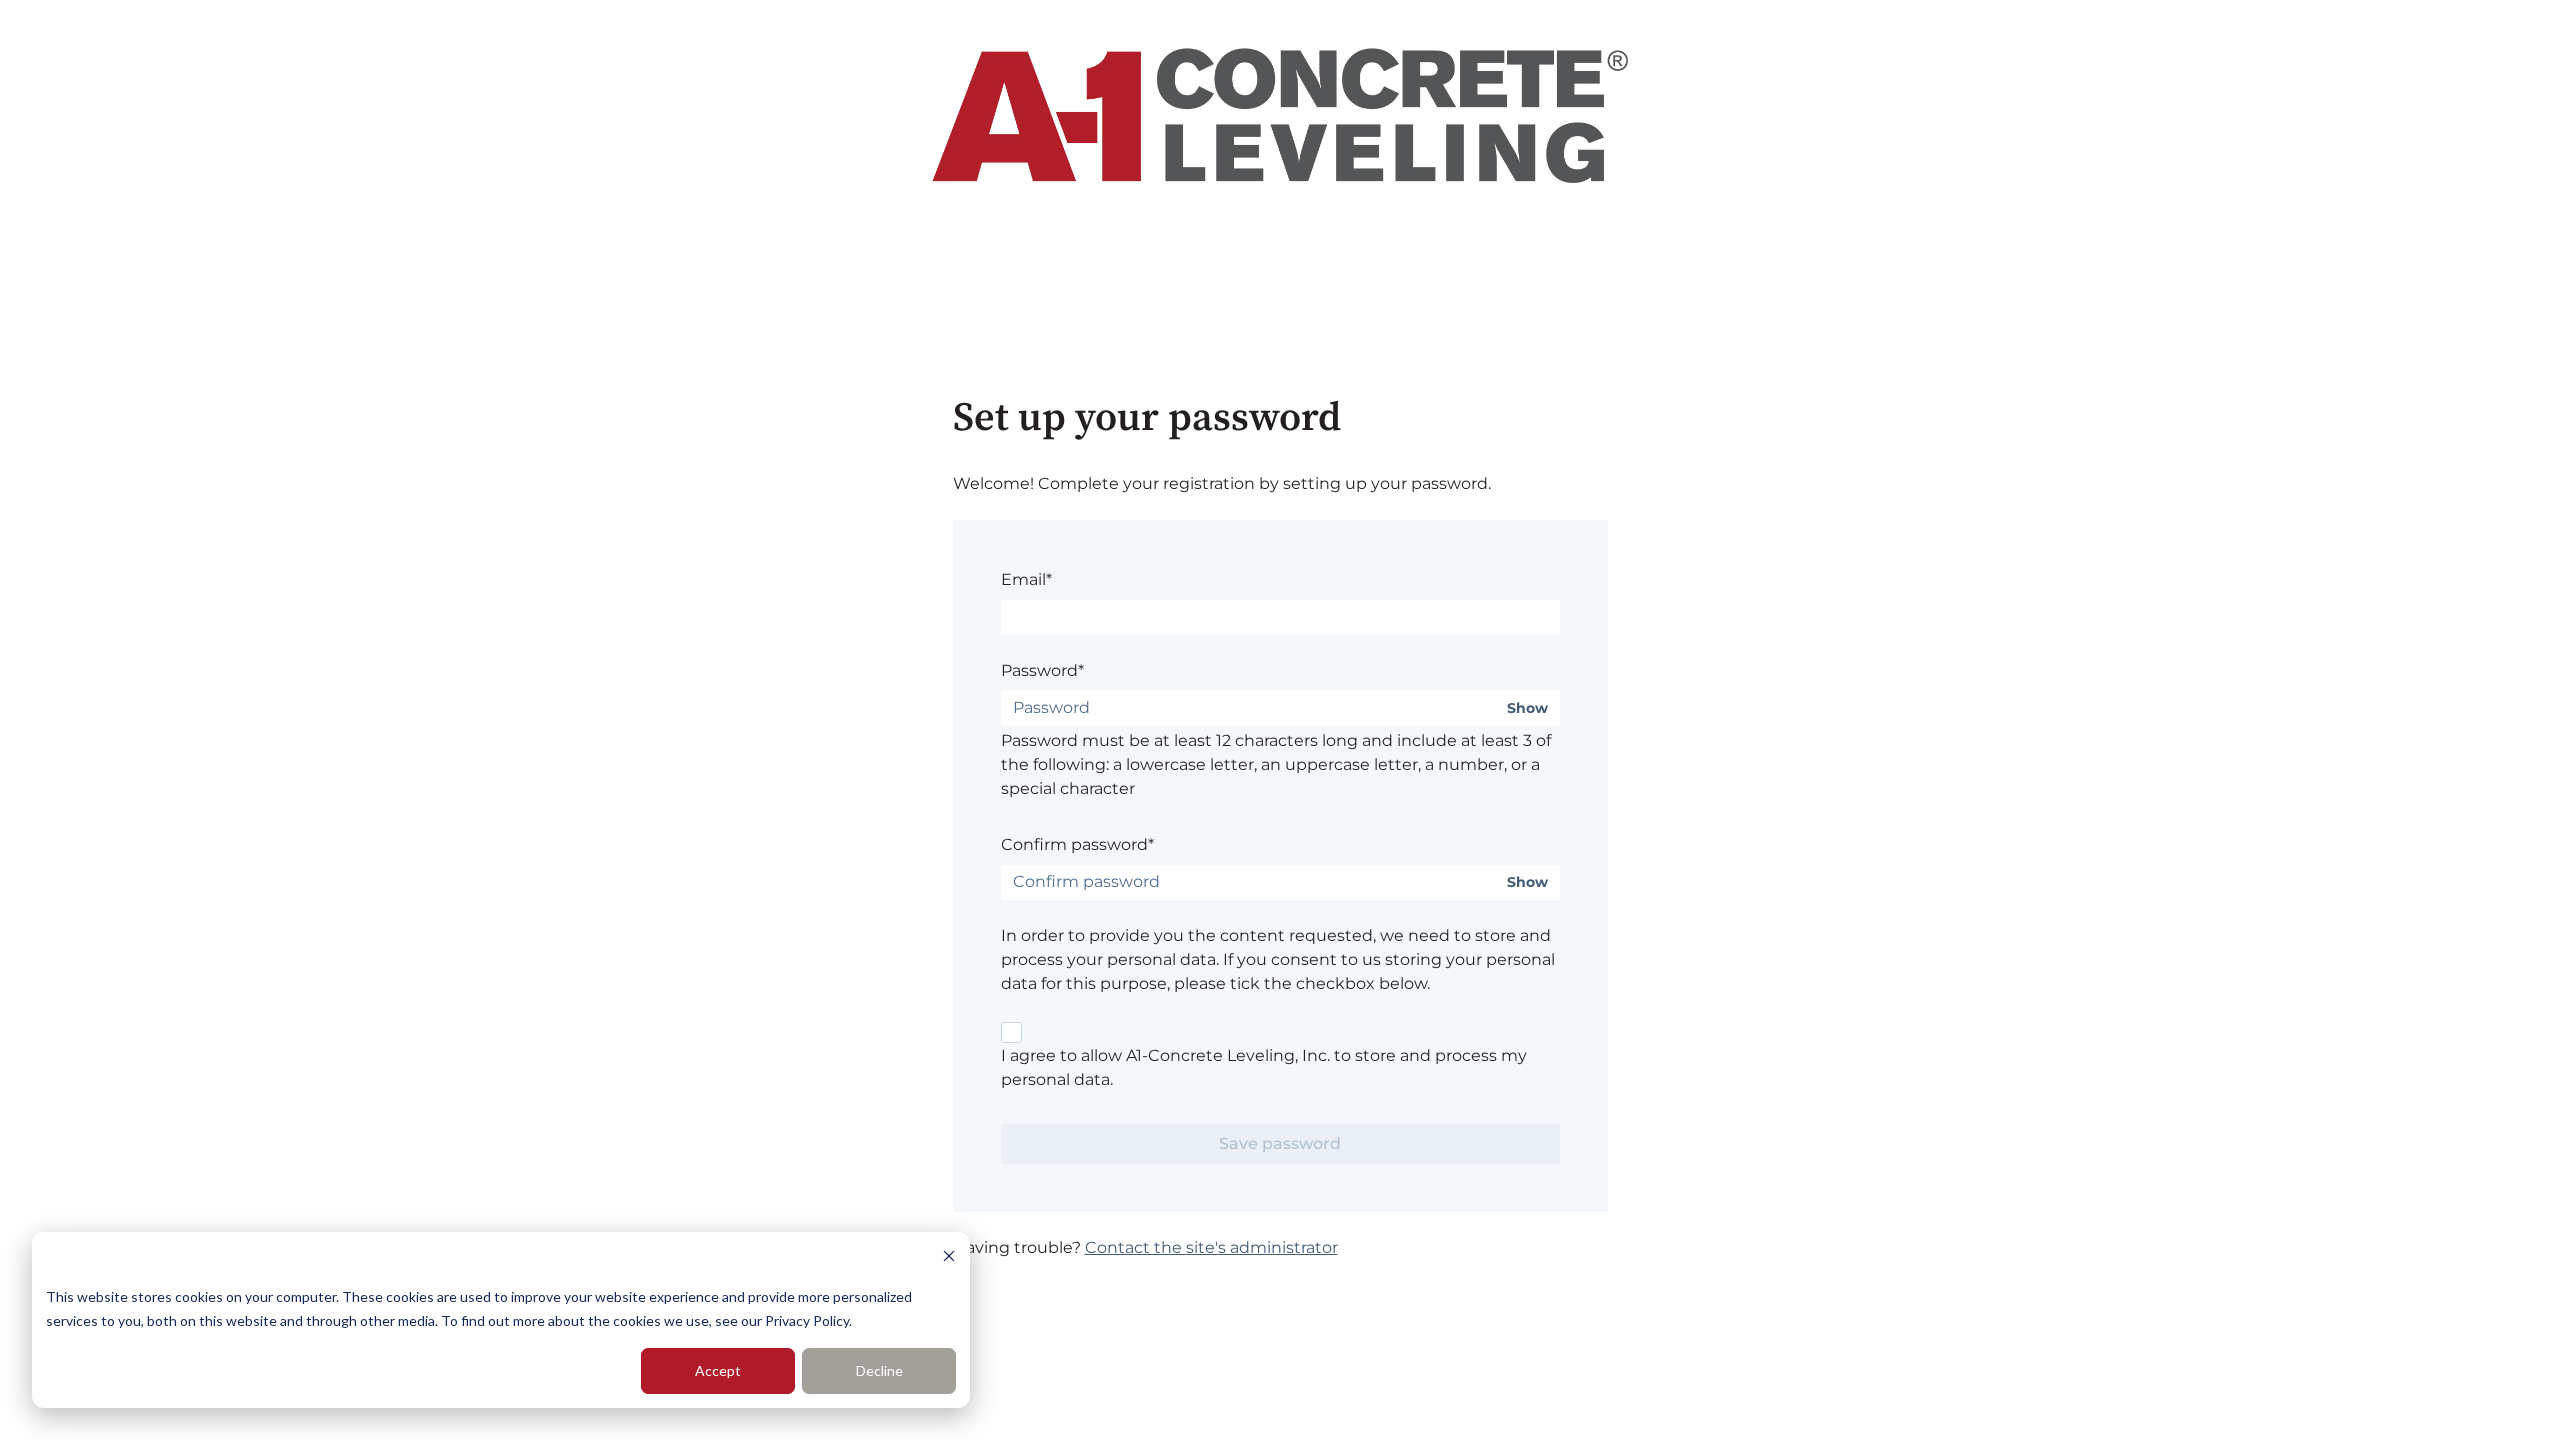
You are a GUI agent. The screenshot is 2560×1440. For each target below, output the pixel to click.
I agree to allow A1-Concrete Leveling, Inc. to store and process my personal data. (1264, 1067)
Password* (1042, 670)
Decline (879, 1370)
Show (1527, 708)
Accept (718, 1370)
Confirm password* (1077, 844)
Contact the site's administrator (1211, 1247)
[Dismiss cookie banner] (949, 1258)
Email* (1026, 579)
